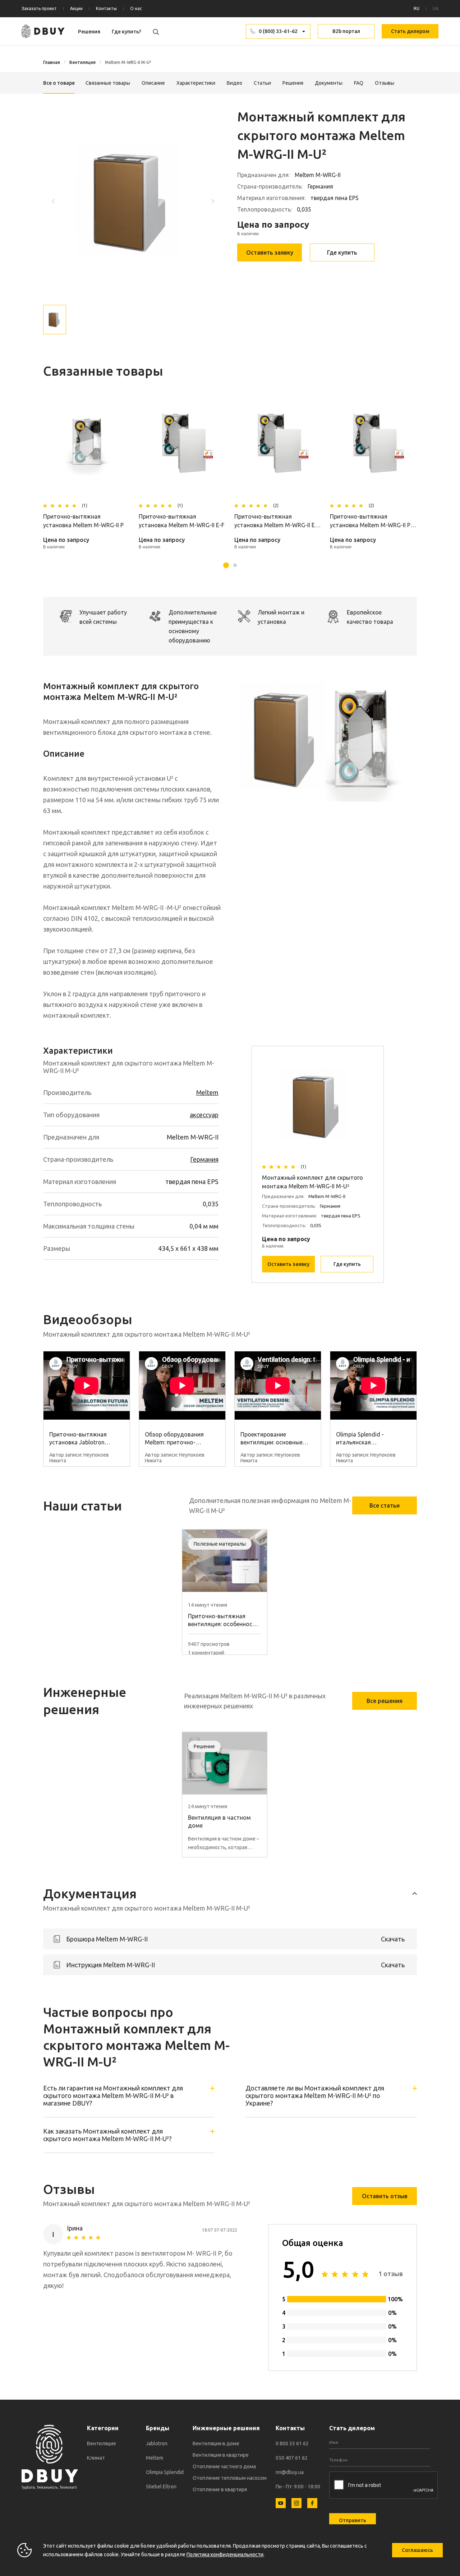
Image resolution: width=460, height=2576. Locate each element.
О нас (136, 8)
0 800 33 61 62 (292, 2443)
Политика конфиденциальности (225, 2554)
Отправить (353, 2520)
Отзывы (385, 83)
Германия (204, 1159)
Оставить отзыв (385, 2196)
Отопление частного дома (224, 2466)
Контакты (106, 8)
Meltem (207, 1092)
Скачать (393, 1939)
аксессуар (204, 1115)
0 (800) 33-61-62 (278, 31)
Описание (153, 83)
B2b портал (346, 31)
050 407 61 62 (292, 2458)
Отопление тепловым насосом (230, 2478)
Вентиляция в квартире (221, 2455)
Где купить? (126, 32)
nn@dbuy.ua (290, 2472)
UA (436, 8)
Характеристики (196, 83)
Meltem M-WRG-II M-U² (128, 62)
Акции (76, 8)
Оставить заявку (270, 252)
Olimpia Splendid (165, 2472)
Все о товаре (59, 83)
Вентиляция (82, 62)
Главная (52, 62)
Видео (234, 83)
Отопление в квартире (220, 2489)
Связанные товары (108, 83)
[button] (213, 201)
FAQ (359, 83)
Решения (89, 32)
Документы (329, 83)
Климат (96, 2458)
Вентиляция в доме (216, 2443)
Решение (204, 1746)
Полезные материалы (220, 1544)
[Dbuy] (43, 31)
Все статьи (385, 1505)
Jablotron (157, 2443)
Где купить (342, 252)
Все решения (385, 1701)
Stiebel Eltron (161, 2487)
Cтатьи (262, 83)
